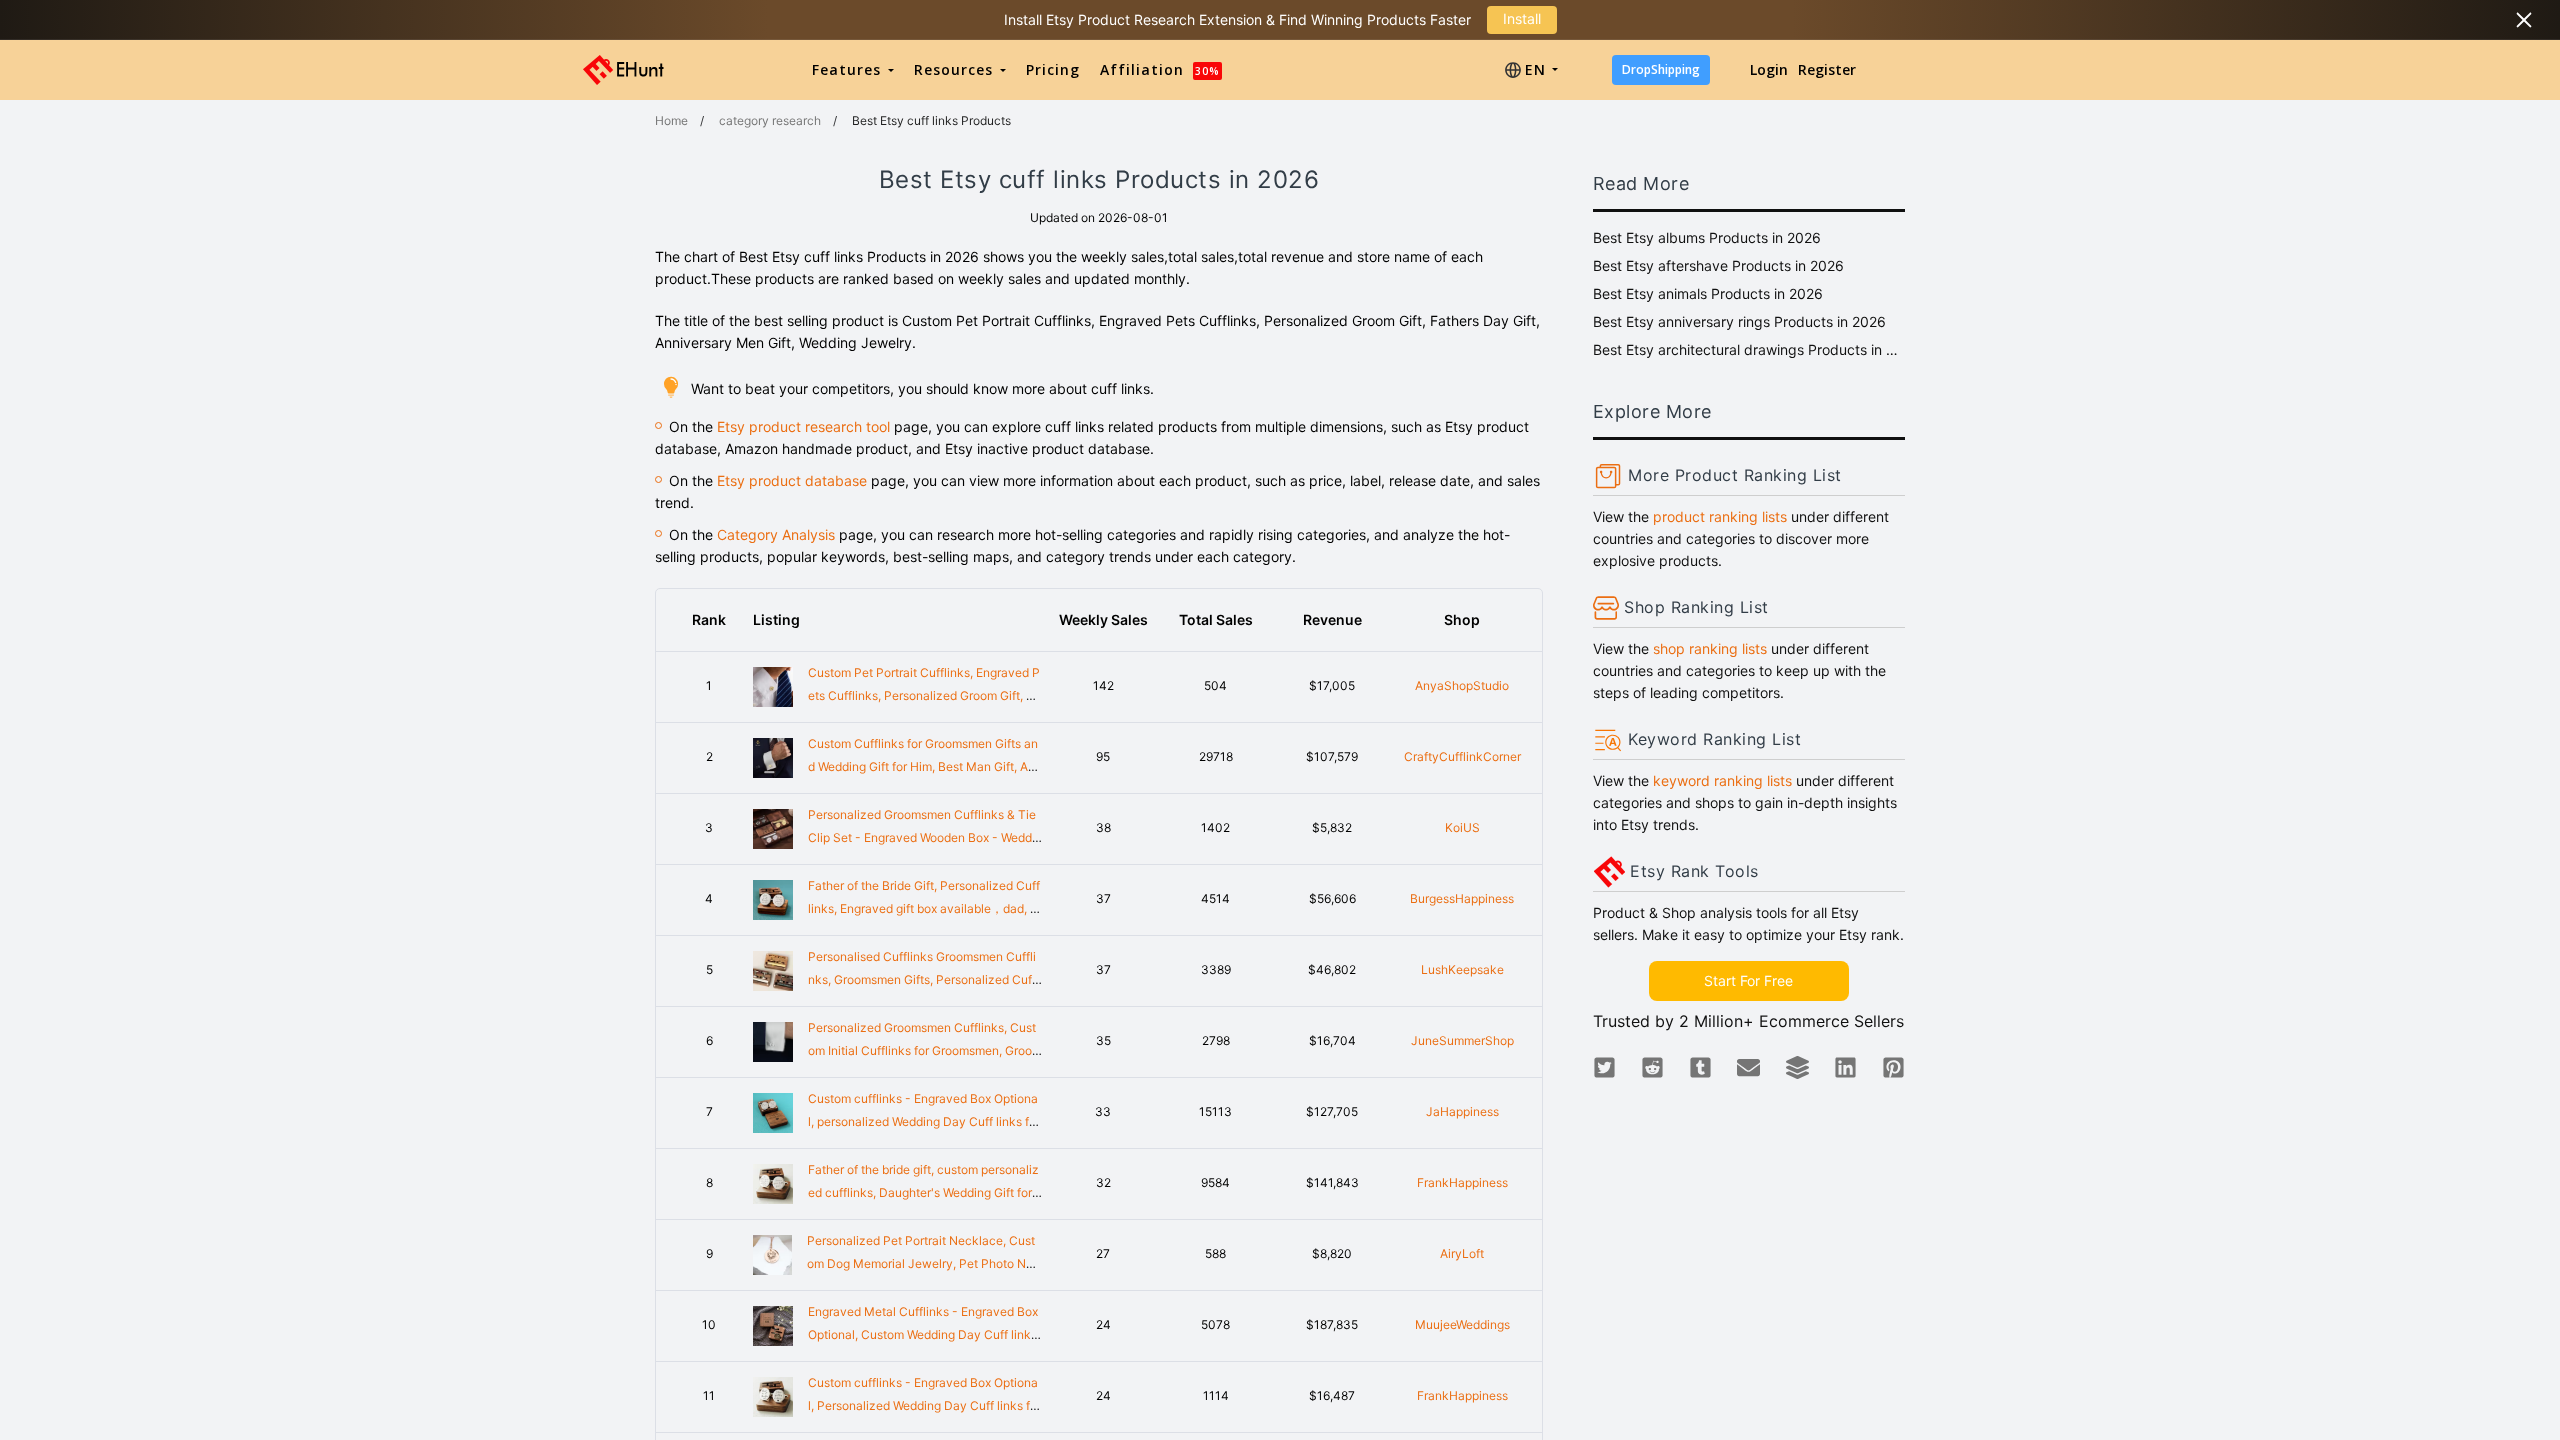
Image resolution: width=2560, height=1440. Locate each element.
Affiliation (1160, 69)
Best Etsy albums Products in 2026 (1707, 237)
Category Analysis (776, 534)
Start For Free (1748, 980)
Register (1827, 69)
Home (671, 120)
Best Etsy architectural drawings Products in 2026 (1749, 349)
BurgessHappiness (1462, 898)
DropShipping (1661, 69)
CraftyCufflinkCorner (1462, 756)
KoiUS (1462, 827)
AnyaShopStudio (1462, 685)
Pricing (1053, 69)
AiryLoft (1462, 1253)
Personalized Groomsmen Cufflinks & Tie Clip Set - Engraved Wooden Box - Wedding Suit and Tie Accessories (925, 837)
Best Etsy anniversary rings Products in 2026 (1739, 321)
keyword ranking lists (1722, 780)
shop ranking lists (1710, 648)
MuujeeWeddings (1462, 1324)
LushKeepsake (1462, 969)
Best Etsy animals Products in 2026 (1708, 293)
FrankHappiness (1462, 1182)
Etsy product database (792, 480)
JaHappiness (1462, 1111)
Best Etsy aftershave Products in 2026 (1718, 265)
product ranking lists (1720, 516)
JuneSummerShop (1462, 1040)
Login (1769, 69)
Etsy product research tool (803, 426)
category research (770, 120)
